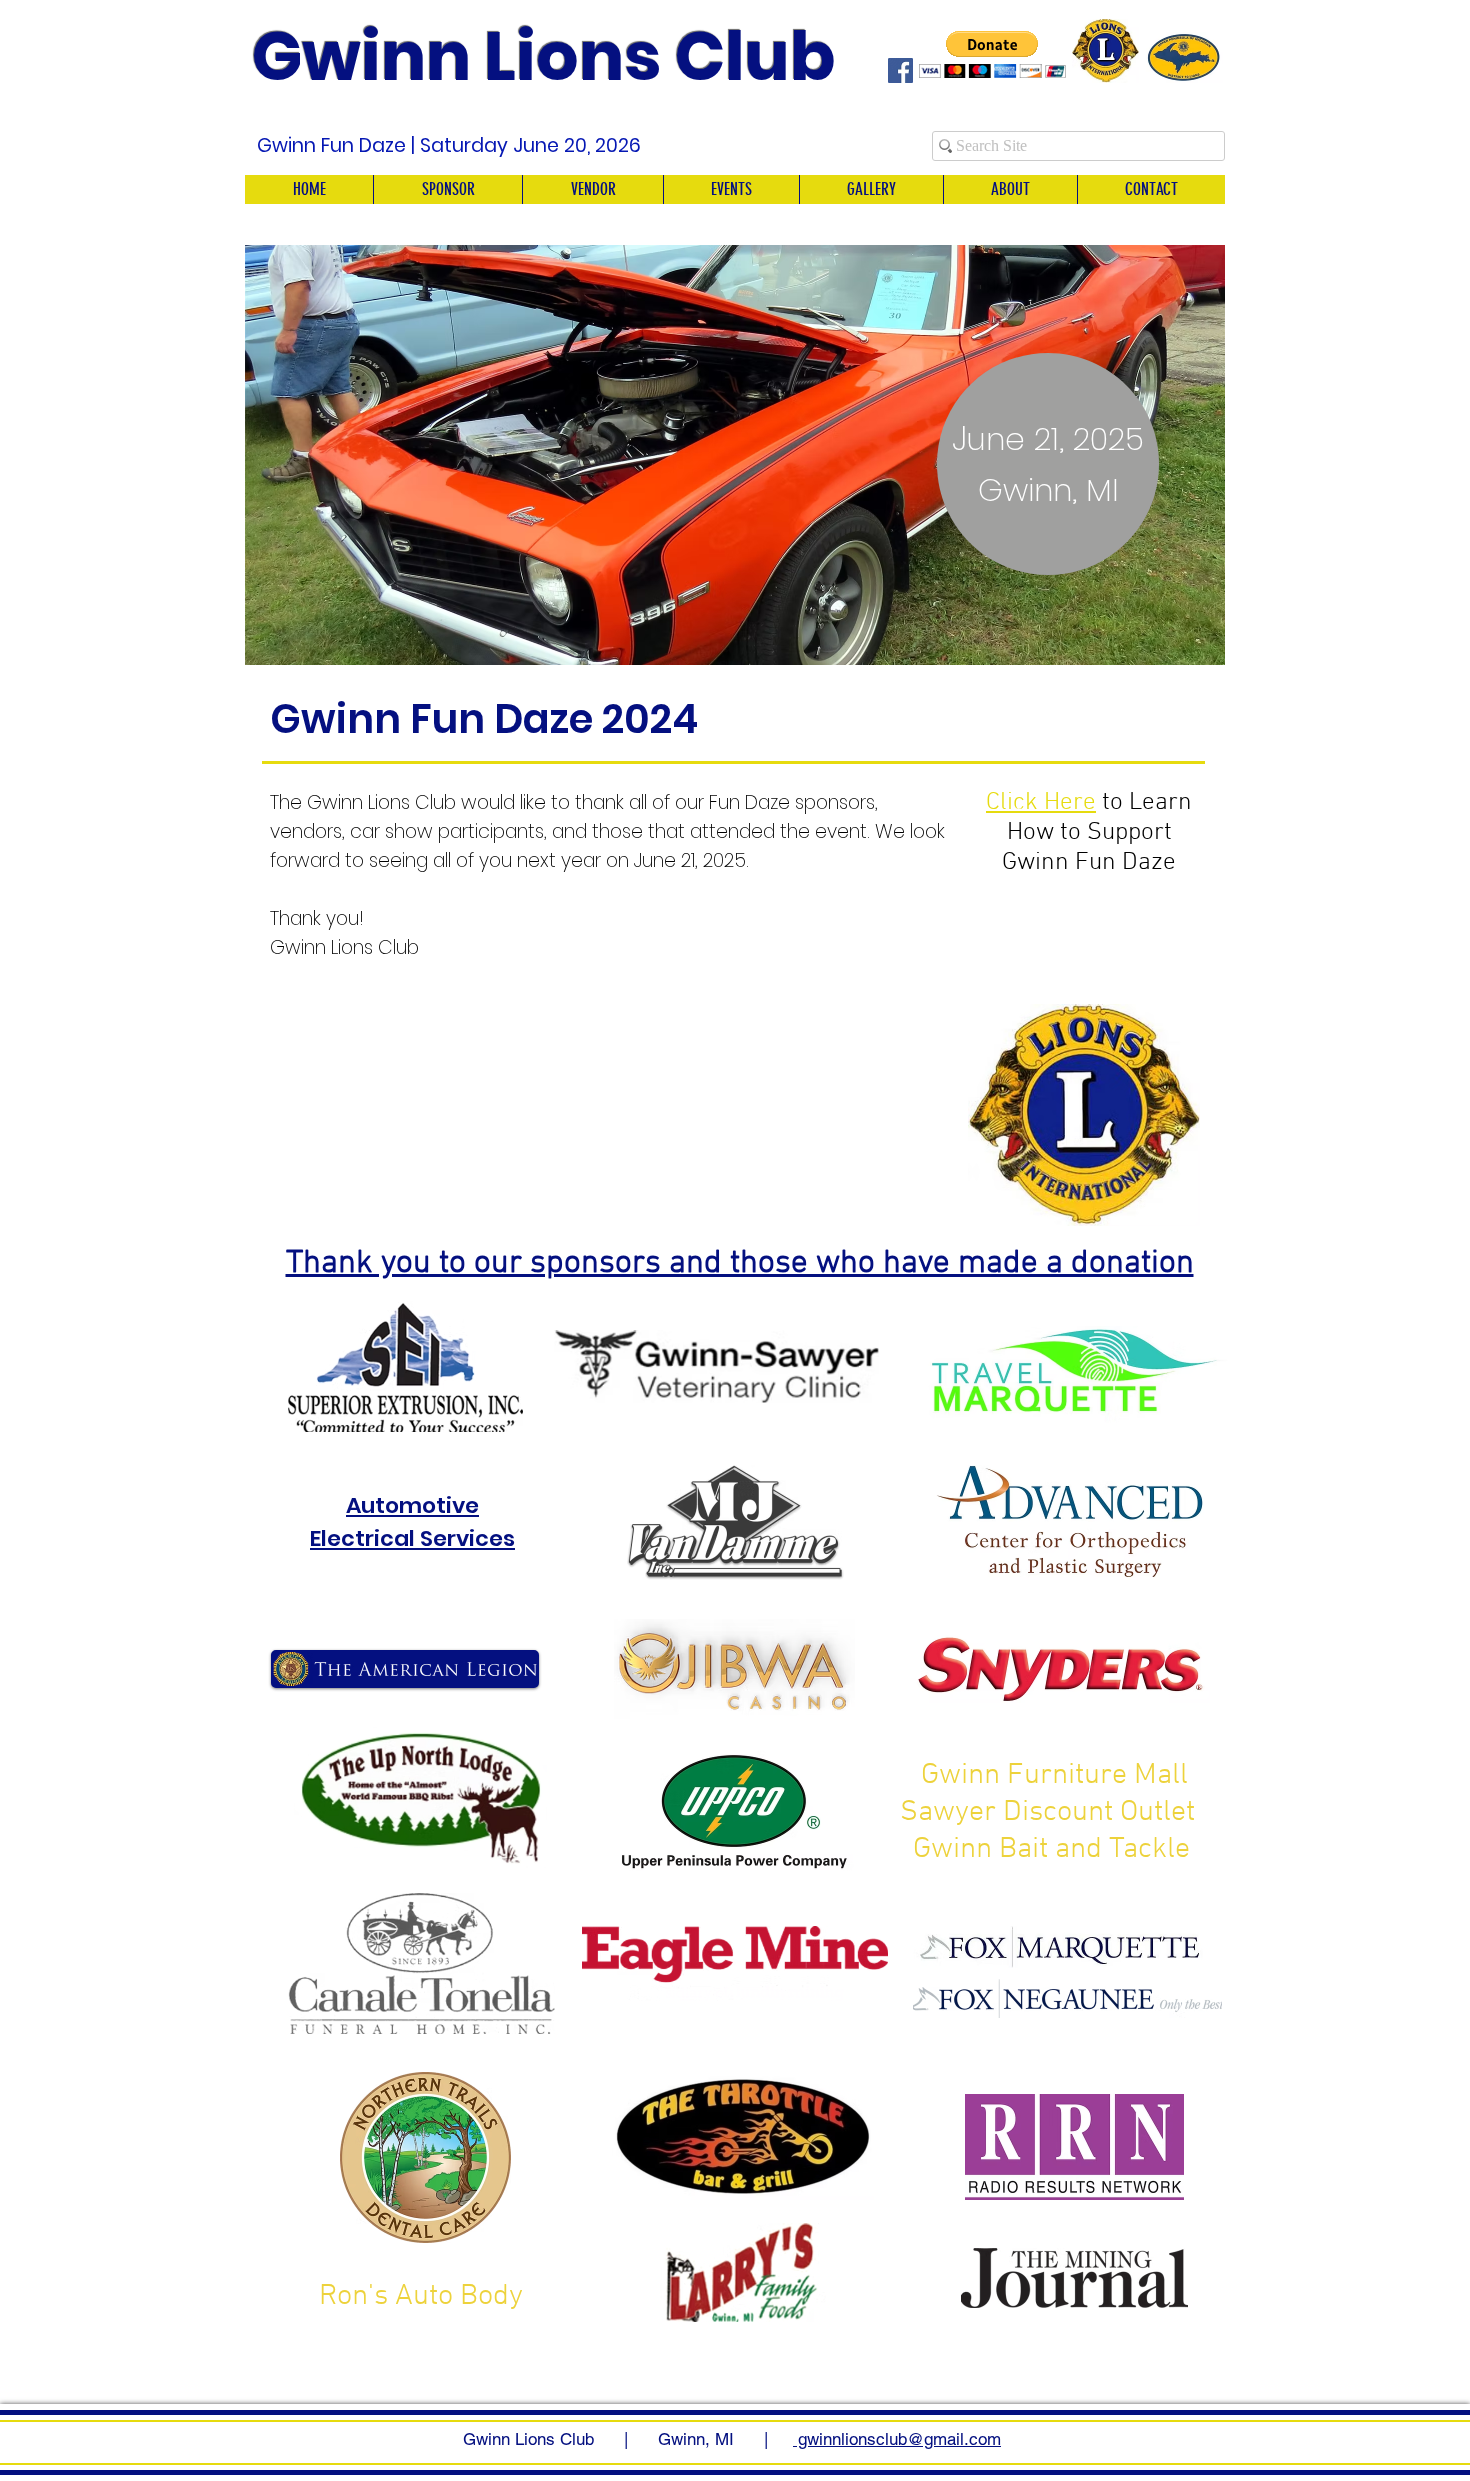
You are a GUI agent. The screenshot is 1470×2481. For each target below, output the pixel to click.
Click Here (1041, 803)
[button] (735, 455)
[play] (1183, 647)
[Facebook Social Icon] (900, 70)
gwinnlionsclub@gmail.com (897, 2439)
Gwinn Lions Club (543, 56)
